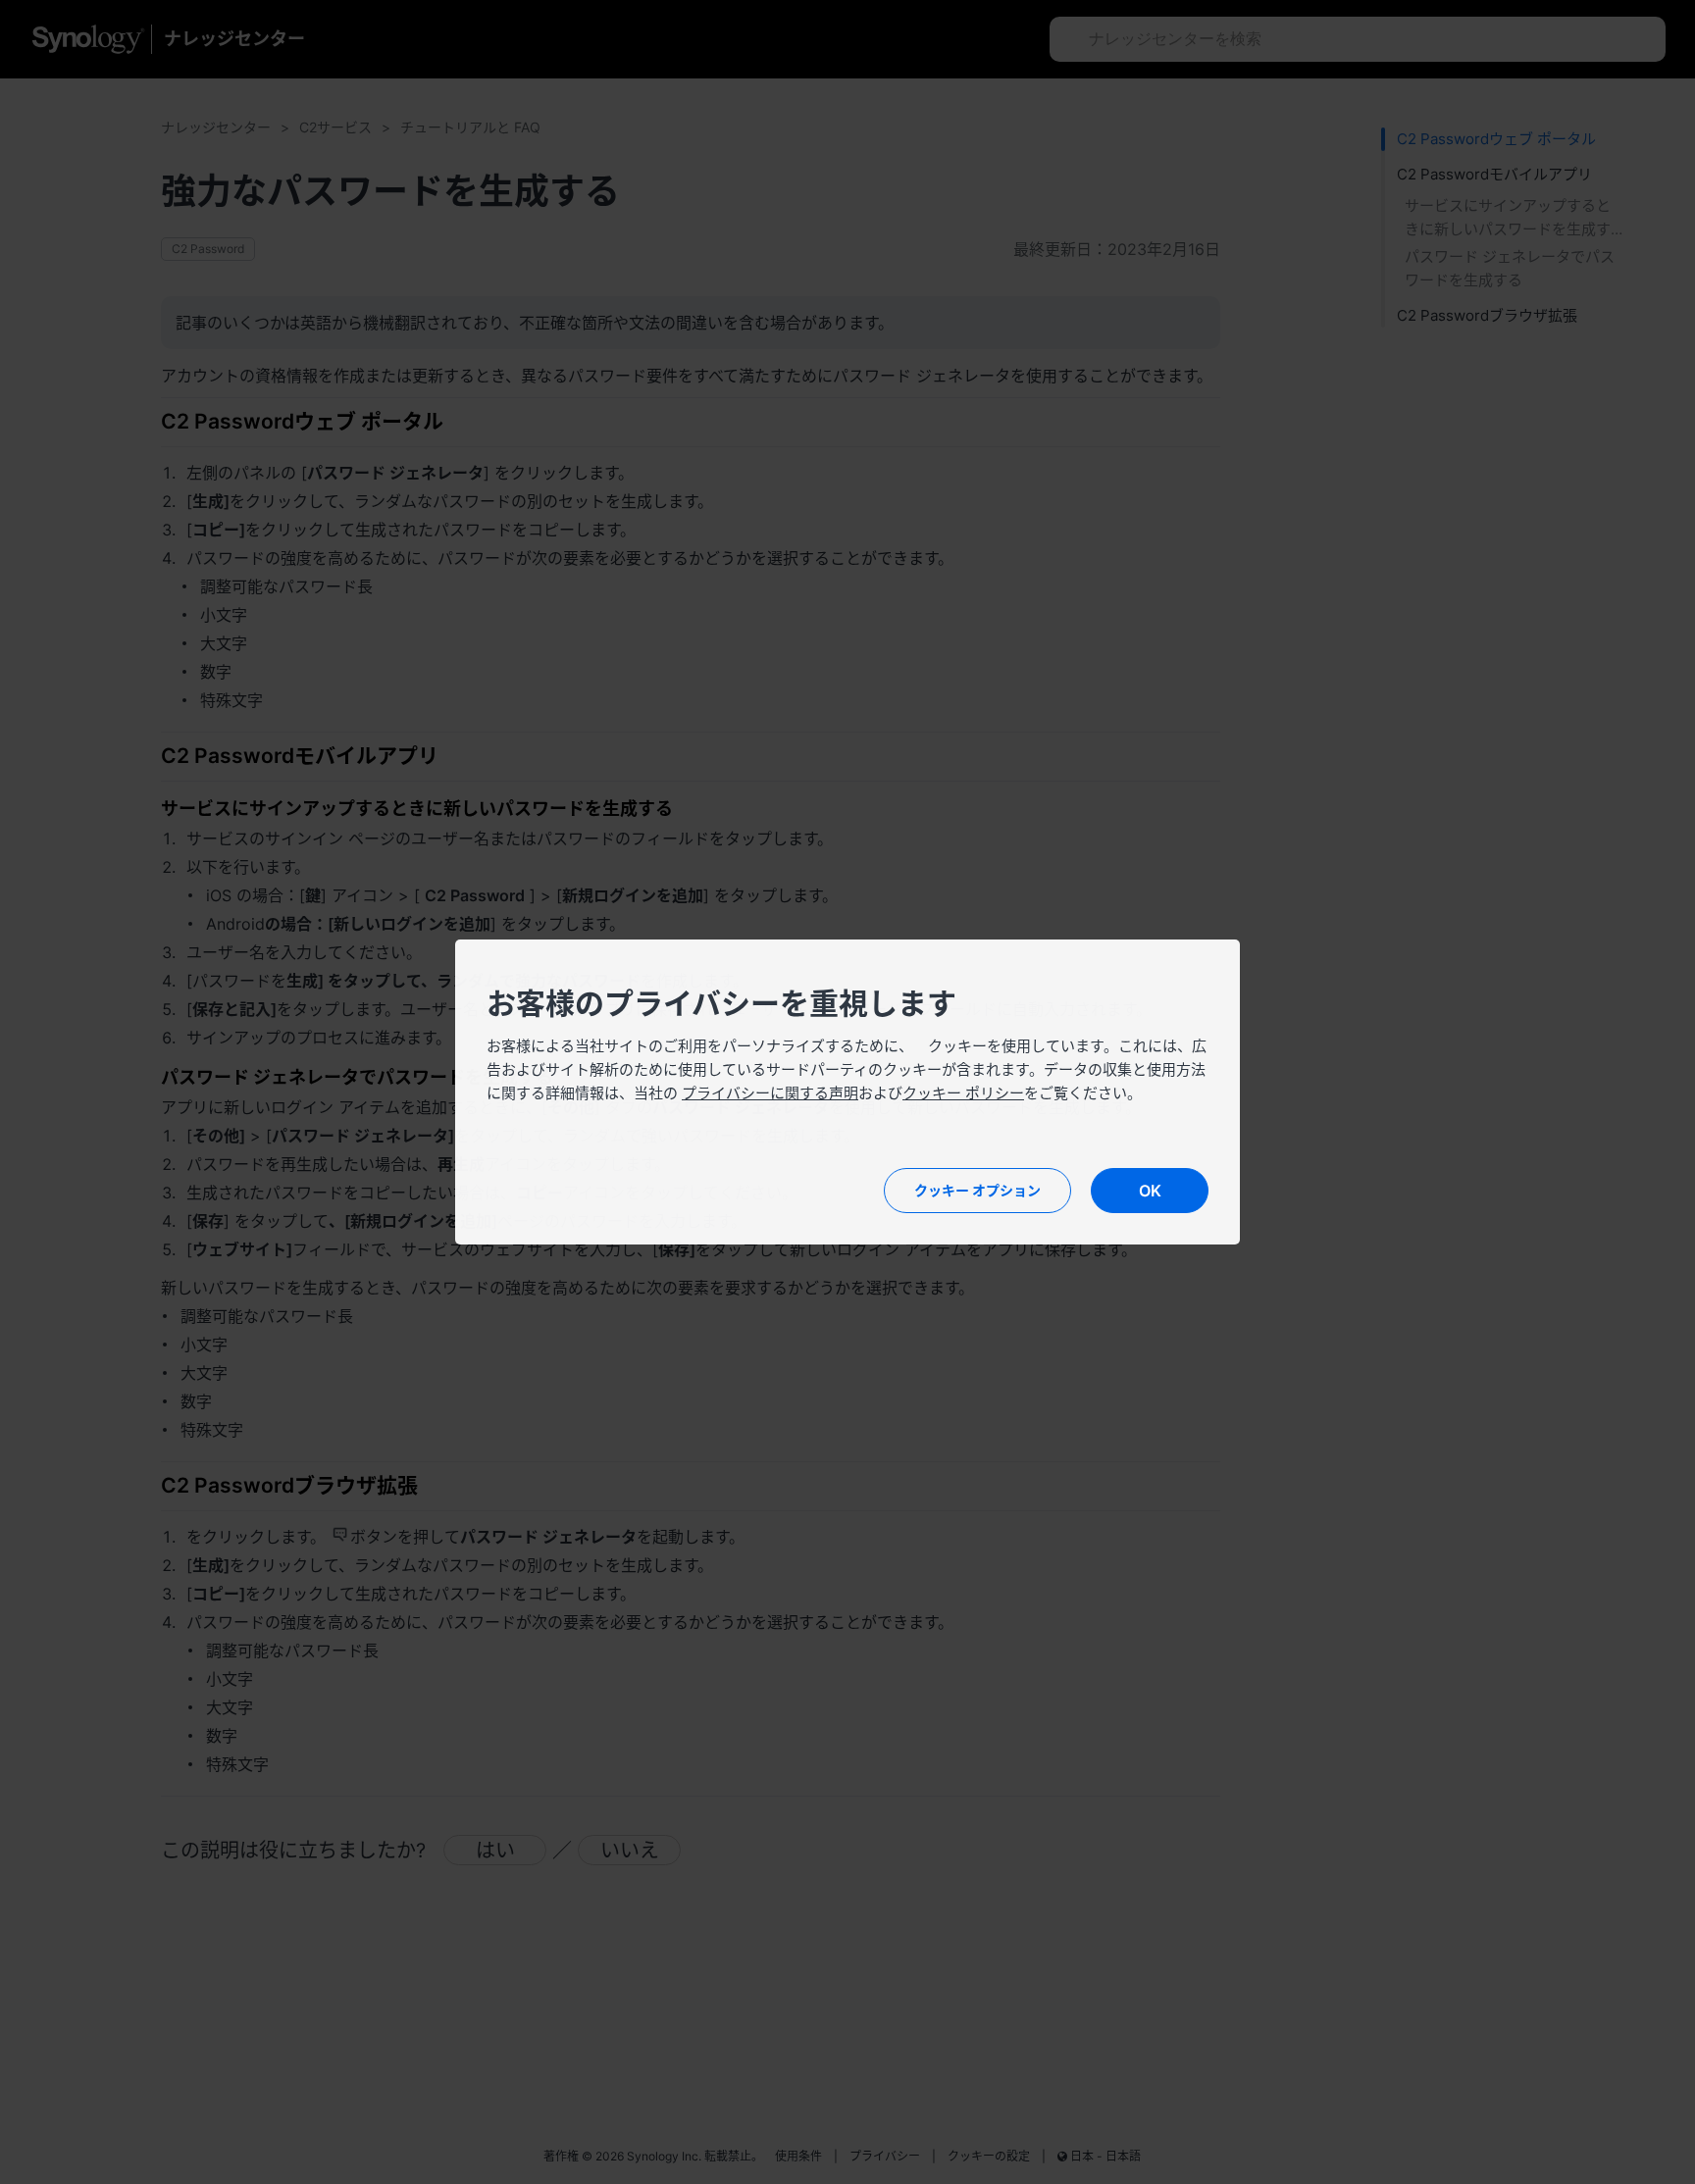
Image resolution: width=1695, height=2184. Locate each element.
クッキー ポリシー (963, 1093)
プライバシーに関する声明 (770, 1093)
